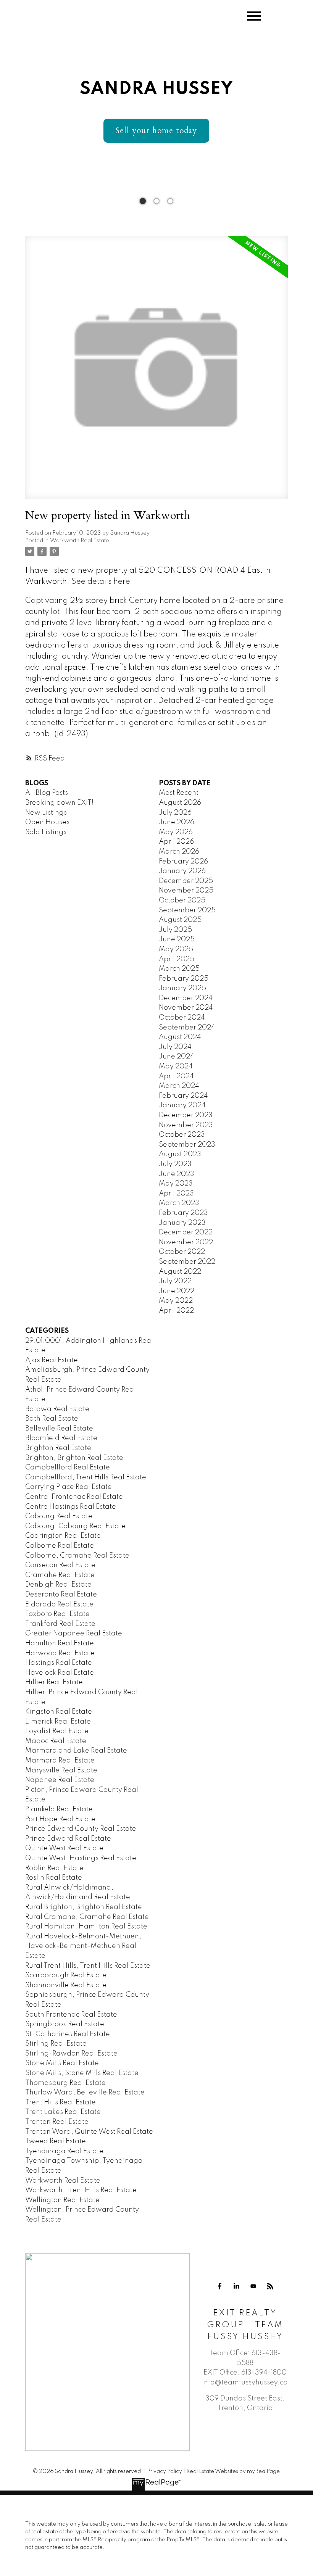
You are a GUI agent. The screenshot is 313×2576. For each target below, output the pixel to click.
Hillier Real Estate (54, 1682)
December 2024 (186, 998)
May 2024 (176, 1066)
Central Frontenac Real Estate (74, 1497)
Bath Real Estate (52, 1419)
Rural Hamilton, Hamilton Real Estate (86, 1927)
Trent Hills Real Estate (61, 2102)
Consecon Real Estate (60, 1565)
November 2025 (186, 891)
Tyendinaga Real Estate (64, 2151)
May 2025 (176, 949)
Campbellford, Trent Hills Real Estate (86, 1477)
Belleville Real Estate (59, 1429)
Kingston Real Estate (59, 1712)
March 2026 (179, 852)
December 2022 (186, 1232)
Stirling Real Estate (56, 2044)
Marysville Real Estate (61, 1770)
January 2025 (182, 988)
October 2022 (182, 1252)
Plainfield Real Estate (59, 1809)
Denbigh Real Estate (58, 1585)
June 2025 (177, 939)
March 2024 (179, 1086)
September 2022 (187, 1262)
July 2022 (175, 1281)
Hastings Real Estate (59, 1663)
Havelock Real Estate (60, 1673)
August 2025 (180, 920)
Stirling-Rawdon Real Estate (71, 2054)
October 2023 (182, 1135)
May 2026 (176, 832)
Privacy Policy (165, 2471)
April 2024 (176, 1076)
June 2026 (177, 822)
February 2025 (184, 979)
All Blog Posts (47, 793)
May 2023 (176, 1184)
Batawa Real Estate (57, 1409)
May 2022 (176, 1301)
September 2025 (187, 910)
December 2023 (186, 1115)
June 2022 (177, 1291)
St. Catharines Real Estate (68, 2034)
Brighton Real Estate (58, 1448)
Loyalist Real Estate (57, 1731)
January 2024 (182, 1105)
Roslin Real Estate (54, 1878)
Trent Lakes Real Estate (63, 2112)
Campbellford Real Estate (68, 1468)
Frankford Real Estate (60, 1624)
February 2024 (183, 1096)
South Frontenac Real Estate (71, 2015)
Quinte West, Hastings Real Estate (81, 1858)
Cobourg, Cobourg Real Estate (75, 1526)
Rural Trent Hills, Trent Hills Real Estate (88, 1966)
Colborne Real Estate (60, 1546)
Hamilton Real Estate (60, 1643)
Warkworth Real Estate (80, 541)
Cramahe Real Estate (60, 1575)
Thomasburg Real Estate (65, 2083)
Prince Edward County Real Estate (81, 1829)
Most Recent (179, 793)
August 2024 (180, 1037)
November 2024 (186, 1008)
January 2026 (182, 871)
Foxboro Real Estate (57, 1614)
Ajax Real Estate (52, 1360)
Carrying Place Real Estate (69, 1487)
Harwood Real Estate (60, 1653)
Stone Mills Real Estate (62, 2063)
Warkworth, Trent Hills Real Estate (81, 2190)
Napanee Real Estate (60, 1780)
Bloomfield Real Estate (61, 1438)
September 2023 (187, 1145)
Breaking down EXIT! (59, 803)
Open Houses (47, 822)
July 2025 (175, 930)
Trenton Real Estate (57, 2122)
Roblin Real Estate (54, 1868)
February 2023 (183, 1213)
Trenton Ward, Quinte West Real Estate (89, 2132)
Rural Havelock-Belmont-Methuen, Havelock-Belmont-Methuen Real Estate (83, 1946)
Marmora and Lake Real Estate (76, 1751)
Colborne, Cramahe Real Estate (77, 1556)
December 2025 (186, 881)
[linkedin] (237, 2286)
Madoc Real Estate (56, 1741)
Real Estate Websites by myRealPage (233, 2471)
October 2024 (182, 1018)
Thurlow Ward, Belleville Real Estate (85, 2093)
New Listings (46, 813)
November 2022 (186, 1242)
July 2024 (175, 1047)
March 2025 (179, 969)
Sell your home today (156, 131)
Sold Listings (46, 832)
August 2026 (180, 803)
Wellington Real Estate (62, 2200)
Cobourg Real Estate (59, 1516)
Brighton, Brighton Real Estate (74, 1458)
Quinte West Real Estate (64, 1848)
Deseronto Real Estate (61, 1595)
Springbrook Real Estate (65, 2024)
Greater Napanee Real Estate (74, 1634)
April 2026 (176, 842)
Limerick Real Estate (58, 1722)
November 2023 (186, 1125)
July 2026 (175, 813)
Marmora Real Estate (60, 1761)
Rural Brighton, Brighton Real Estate (84, 1907)
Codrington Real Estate (63, 1536)
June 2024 (177, 1057)
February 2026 (183, 862)
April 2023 (176, 1194)
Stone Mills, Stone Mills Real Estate (82, 2073)
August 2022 (180, 1272)
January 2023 (182, 1223)
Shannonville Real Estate (66, 1985)
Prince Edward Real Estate (68, 1839)
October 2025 (182, 901)
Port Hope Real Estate (60, 1819)
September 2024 (187, 1028)
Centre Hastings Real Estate (71, 1507)
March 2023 (179, 1203)
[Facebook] (220, 2286)
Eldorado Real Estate (59, 1605)
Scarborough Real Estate (66, 1975)
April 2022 (176, 1311)
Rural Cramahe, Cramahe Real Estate (87, 1917)
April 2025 (177, 959)
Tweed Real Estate (56, 2141)
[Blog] (270, 2286)
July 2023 (175, 1164)
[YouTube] (253, 2286)
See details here (101, 582)
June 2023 (177, 1174)
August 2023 (180, 1154)
